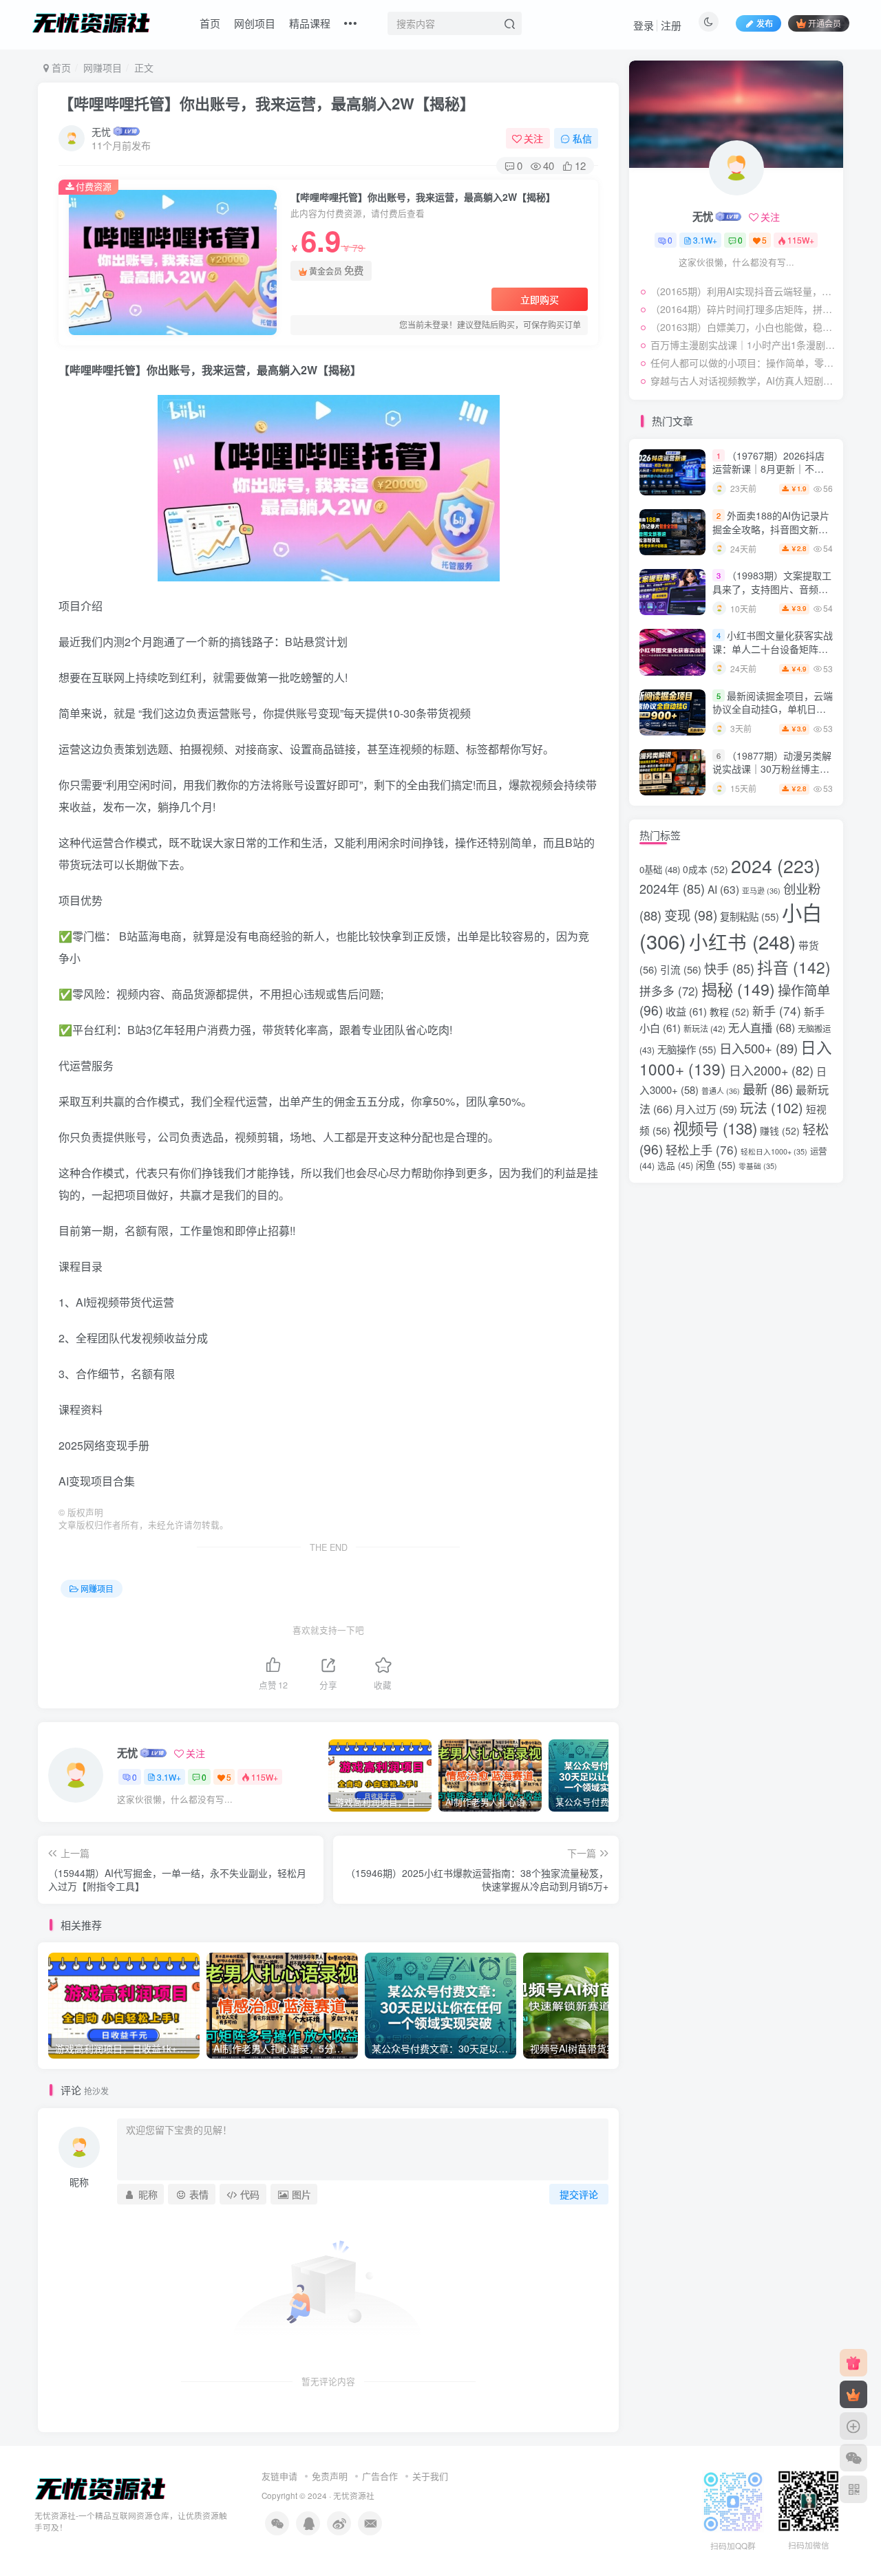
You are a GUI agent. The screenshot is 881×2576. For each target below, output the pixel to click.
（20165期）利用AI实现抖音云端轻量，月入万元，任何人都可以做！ (743, 291)
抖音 (794, 967)
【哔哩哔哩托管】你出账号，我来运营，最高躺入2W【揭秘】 (267, 103)
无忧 (101, 131)
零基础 (758, 1166)
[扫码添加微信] (853, 2458)
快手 (729, 968)
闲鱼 (716, 1164)
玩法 (772, 1107)
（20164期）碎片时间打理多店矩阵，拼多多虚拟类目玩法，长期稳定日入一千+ (743, 309)
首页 (210, 23)
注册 (671, 25)
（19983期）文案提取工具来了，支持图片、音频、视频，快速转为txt (772, 589)
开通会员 (825, 23)
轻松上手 (702, 1149)
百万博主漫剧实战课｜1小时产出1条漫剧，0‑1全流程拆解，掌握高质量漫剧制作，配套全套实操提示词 (743, 345)
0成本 (705, 869)
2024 (776, 866)
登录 (644, 25)
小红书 (742, 941)
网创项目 (255, 23)
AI (723, 889)
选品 (675, 1165)
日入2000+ (771, 1070)
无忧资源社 (354, 2495)
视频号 (715, 1128)
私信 (582, 138)
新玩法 (704, 1028)
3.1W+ (169, 1777)
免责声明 (330, 2476)
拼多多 (669, 991)
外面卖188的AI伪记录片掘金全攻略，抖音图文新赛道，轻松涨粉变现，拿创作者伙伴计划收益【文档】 (771, 536)
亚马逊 (761, 891)
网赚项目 (103, 67)
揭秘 (738, 989)
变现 (691, 915)
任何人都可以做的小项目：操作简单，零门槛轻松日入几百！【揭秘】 (743, 363)
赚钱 (780, 1130)
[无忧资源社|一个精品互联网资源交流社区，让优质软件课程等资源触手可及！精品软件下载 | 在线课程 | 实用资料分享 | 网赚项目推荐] (101, 2488)
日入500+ (758, 1048)
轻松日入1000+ (774, 1151)
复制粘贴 (750, 916)
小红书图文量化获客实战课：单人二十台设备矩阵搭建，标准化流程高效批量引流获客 (773, 655)
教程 (730, 1011)
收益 (686, 1011)
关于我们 (430, 2476)
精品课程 (310, 23)
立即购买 (540, 299)
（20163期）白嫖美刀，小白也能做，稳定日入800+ (743, 327)
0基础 (660, 869)
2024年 (672, 888)
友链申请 (279, 2476)
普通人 (721, 1091)
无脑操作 (687, 1049)
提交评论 (579, 2194)
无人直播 (762, 1027)
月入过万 (706, 1109)
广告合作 (380, 2476)
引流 (681, 969)
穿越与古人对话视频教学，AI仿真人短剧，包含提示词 (743, 380)
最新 (768, 1088)
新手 (777, 1010)
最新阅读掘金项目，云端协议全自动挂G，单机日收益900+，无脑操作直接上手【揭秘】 (773, 716)
